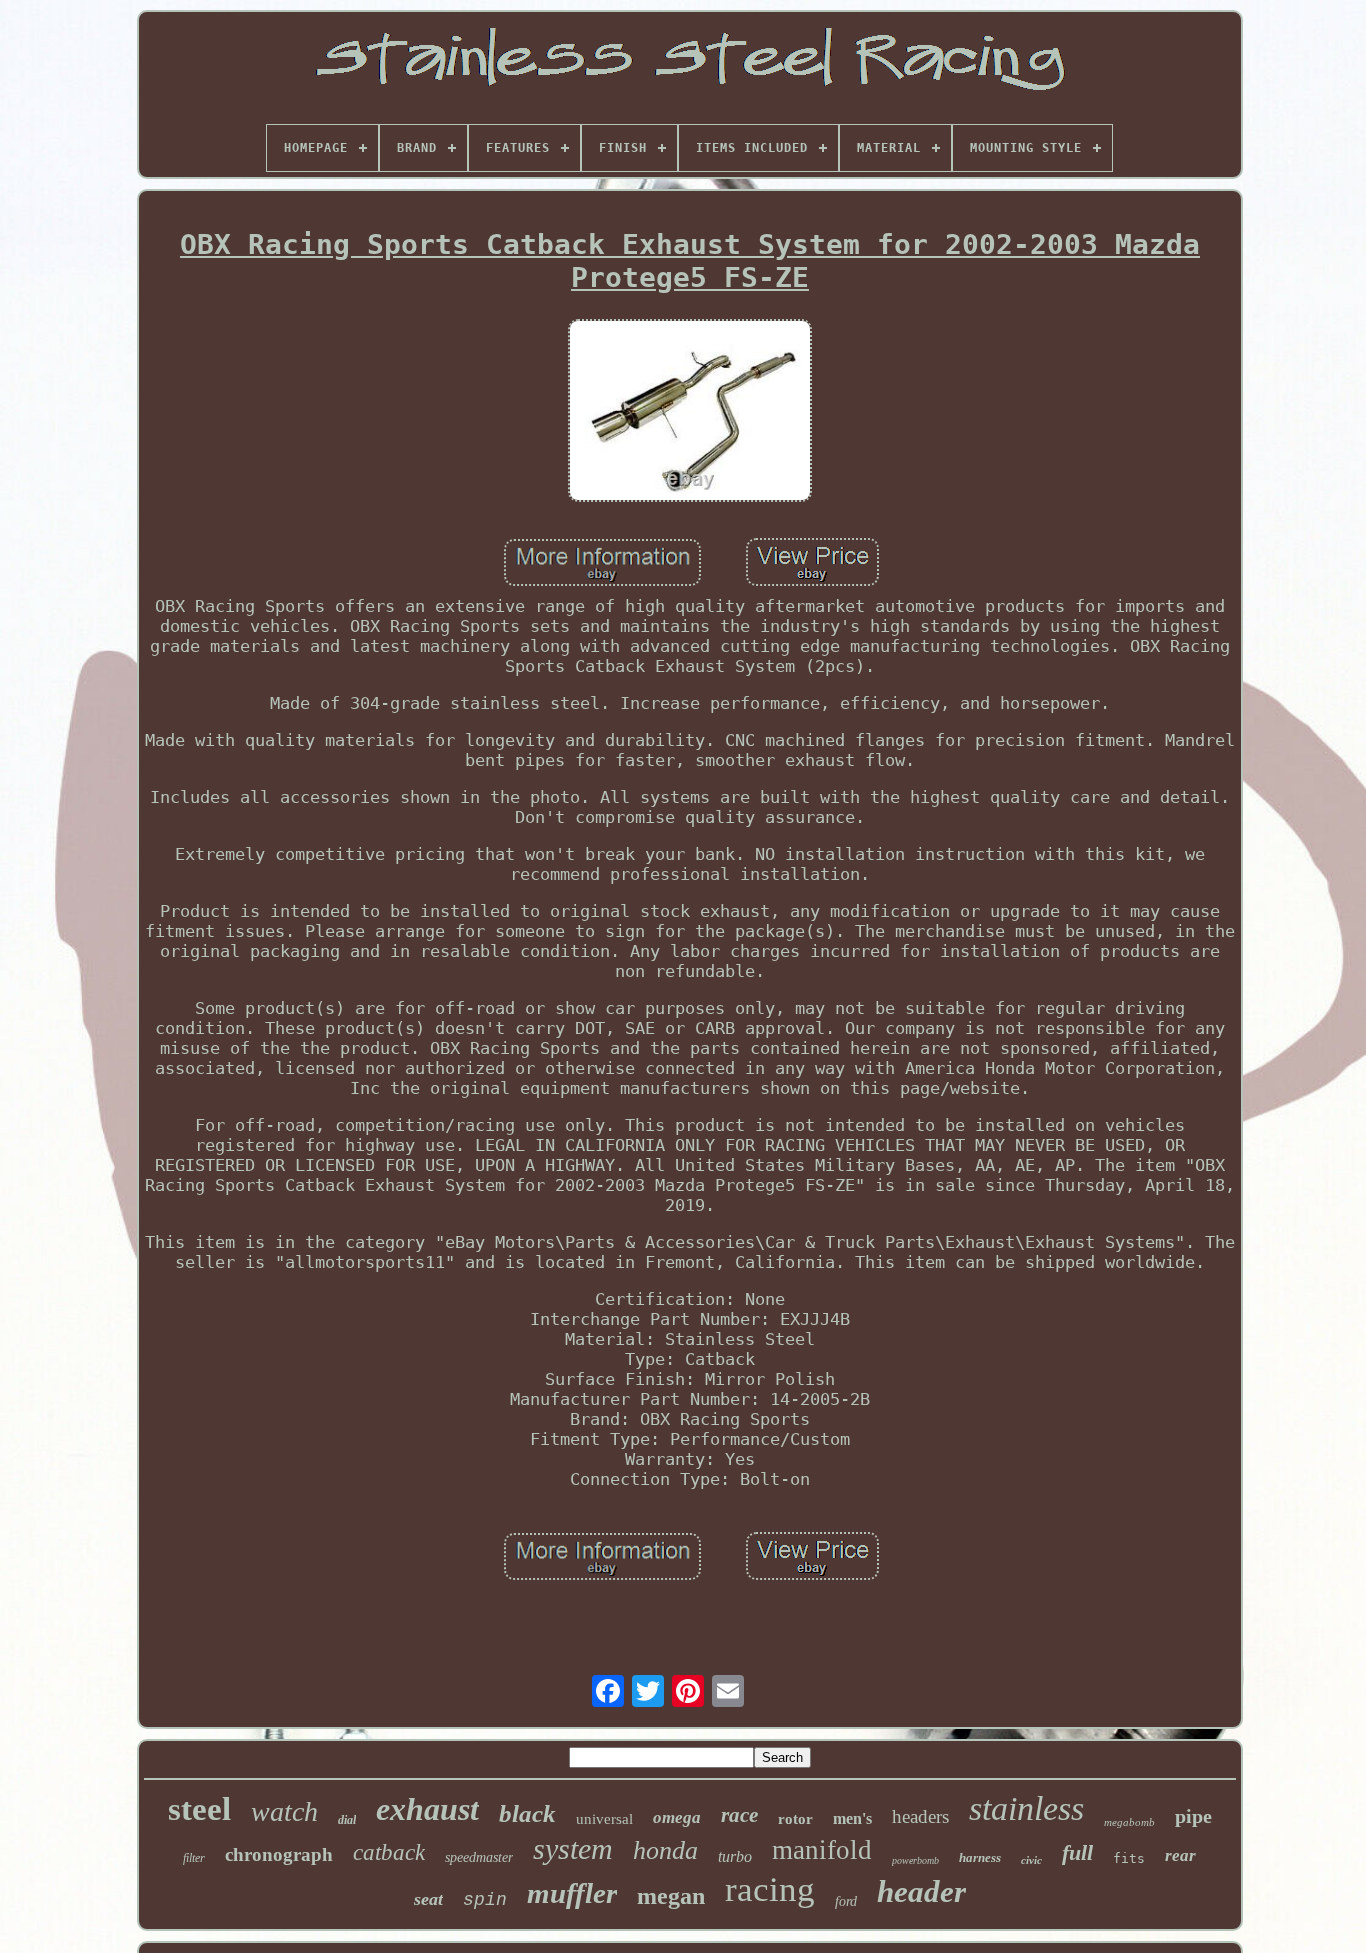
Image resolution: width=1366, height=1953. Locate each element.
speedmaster (479, 1857)
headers (920, 1816)
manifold (822, 1850)
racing (770, 1889)
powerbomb (915, 1860)
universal (604, 1819)
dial (347, 1820)
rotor (795, 1819)
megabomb (1129, 1822)
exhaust (427, 1809)
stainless (1026, 1808)
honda (665, 1850)
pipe (1193, 1816)
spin (485, 1900)
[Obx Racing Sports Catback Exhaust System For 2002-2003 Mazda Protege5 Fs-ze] (690, 412)
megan (671, 1896)
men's (852, 1818)
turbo (735, 1856)
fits (1129, 1858)
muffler (572, 1893)
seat (428, 1899)
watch (284, 1811)
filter (194, 1858)
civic (1031, 1860)
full (1077, 1852)
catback (389, 1852)
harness (980, 1857)
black (527, 1813)
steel (199, 1809)
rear (1180, 1855)
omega (677, 1817)
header (921, 1891)
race (739, 1815)
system (573, 1848)
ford (846, 1901)
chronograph (279, 1854)
